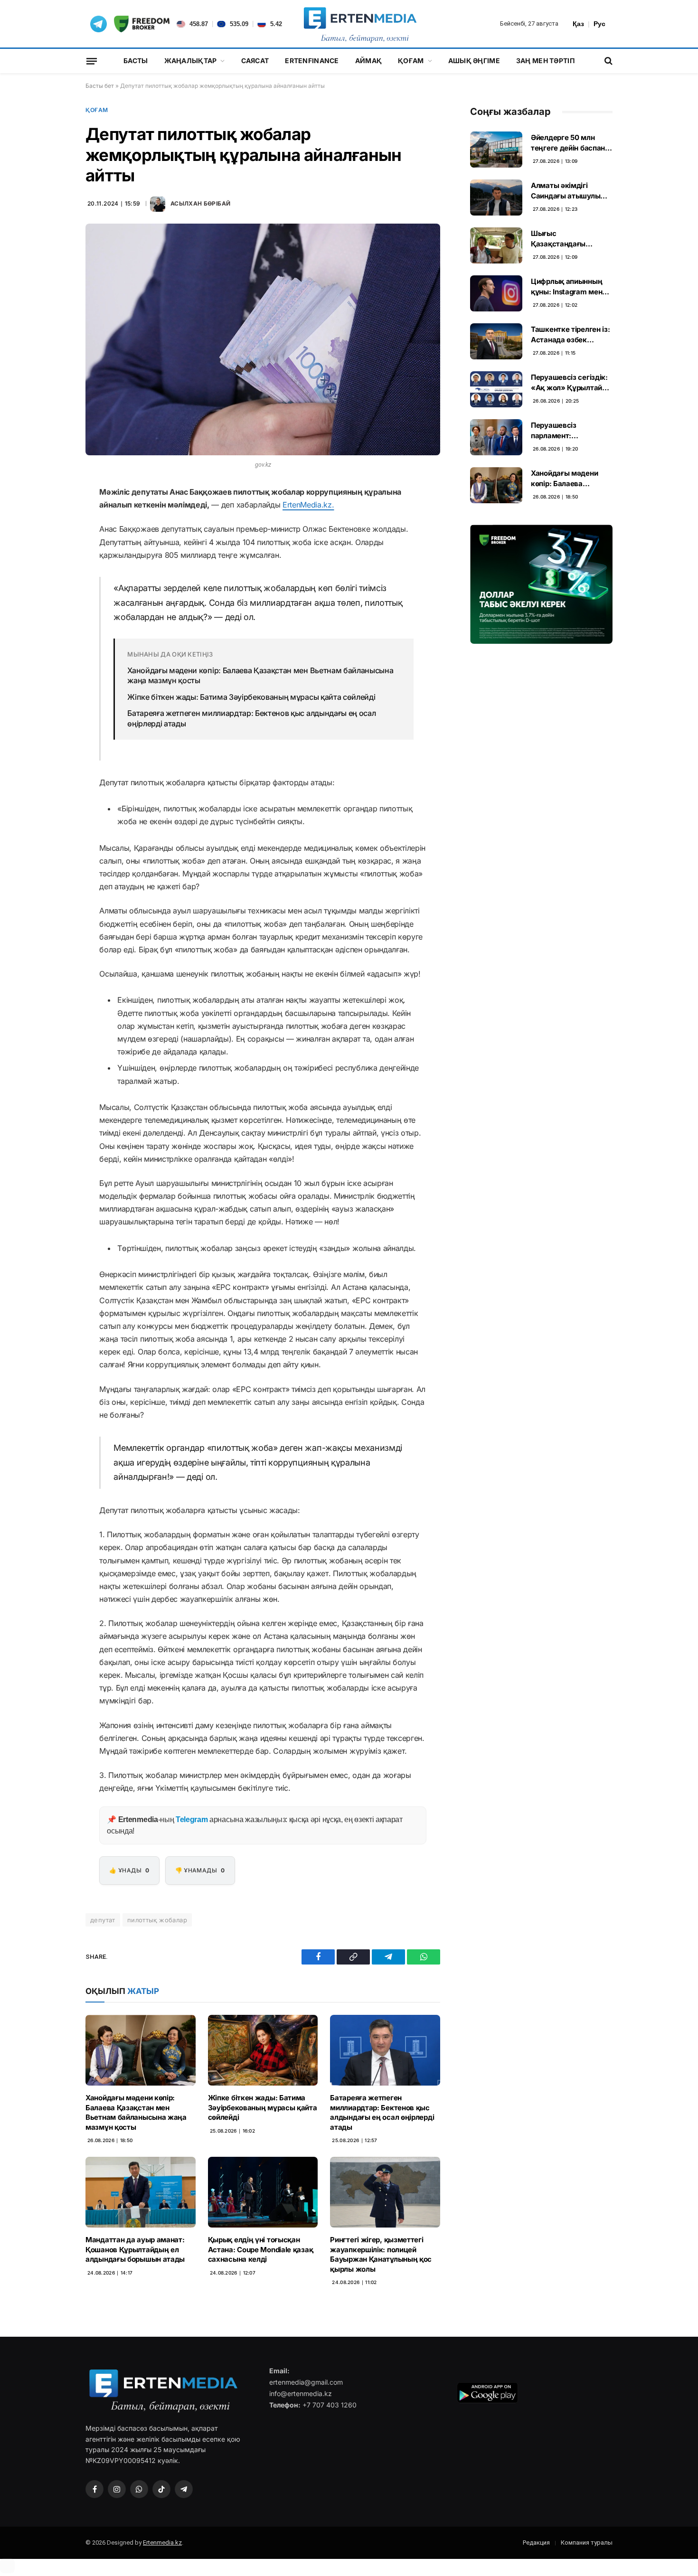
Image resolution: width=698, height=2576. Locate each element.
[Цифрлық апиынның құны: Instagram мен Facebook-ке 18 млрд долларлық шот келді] (496, 293)
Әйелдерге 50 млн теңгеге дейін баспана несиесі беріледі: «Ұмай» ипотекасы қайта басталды (570, 143)
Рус (599, 24)
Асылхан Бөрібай (200, 203)
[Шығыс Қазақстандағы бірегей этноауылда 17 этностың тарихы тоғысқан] (496, 245)
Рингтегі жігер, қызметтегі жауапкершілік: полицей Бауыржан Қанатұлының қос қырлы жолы (381, 2254)
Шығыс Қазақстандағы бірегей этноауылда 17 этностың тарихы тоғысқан (570, 239)
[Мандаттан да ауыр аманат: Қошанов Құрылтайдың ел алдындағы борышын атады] (141, 2192)
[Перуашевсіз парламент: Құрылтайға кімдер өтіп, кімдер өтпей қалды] (496, 437)
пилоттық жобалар (157, 1920)
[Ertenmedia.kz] (360, 24)
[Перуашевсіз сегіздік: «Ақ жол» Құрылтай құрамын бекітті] (496, 389)
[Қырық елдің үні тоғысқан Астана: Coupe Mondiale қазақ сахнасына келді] (263, 2192)
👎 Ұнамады (200, 1870)
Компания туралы (587, 2543)
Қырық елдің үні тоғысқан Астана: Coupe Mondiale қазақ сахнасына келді (261, 2249)
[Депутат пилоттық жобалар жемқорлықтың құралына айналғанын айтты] (263, 339)
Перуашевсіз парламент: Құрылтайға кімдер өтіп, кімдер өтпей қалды (565, 431)
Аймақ (368, 61)
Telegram (192, 1819)
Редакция (536, 2543)
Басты (136, 61)
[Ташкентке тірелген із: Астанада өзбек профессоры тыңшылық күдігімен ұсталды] (496, 341)
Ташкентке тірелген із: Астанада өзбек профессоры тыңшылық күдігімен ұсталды (570, 335)
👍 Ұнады (129, 1870)
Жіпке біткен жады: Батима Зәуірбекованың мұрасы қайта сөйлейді (251, 697)
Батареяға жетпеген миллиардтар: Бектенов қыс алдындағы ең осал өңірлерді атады (251, 718)
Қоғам (411, 61)
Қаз (578, 24)
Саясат (255, 61)
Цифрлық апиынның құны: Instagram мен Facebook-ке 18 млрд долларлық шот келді (568, 287)
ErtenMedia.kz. (308, 505)
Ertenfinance (312, 61)
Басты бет (100, 86)
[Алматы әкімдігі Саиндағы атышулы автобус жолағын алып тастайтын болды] (496, 197)
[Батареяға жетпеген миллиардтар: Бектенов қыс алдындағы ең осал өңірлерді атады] (385, 2050)
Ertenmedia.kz (162, 2543)
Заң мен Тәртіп (545, 61)
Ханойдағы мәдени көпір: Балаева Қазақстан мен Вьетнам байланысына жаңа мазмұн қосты (260, 676)
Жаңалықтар (191, 61)
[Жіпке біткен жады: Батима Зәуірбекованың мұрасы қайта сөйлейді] (263, 2050)
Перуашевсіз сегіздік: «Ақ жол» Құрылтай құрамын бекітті (569, 383)
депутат (103, 1920)
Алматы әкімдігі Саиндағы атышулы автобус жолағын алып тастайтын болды (571, 191)
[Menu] (92, 61)
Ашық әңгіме (474, 61)
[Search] (608, 61)
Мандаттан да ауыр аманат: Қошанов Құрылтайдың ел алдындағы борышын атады (135, 2249)
